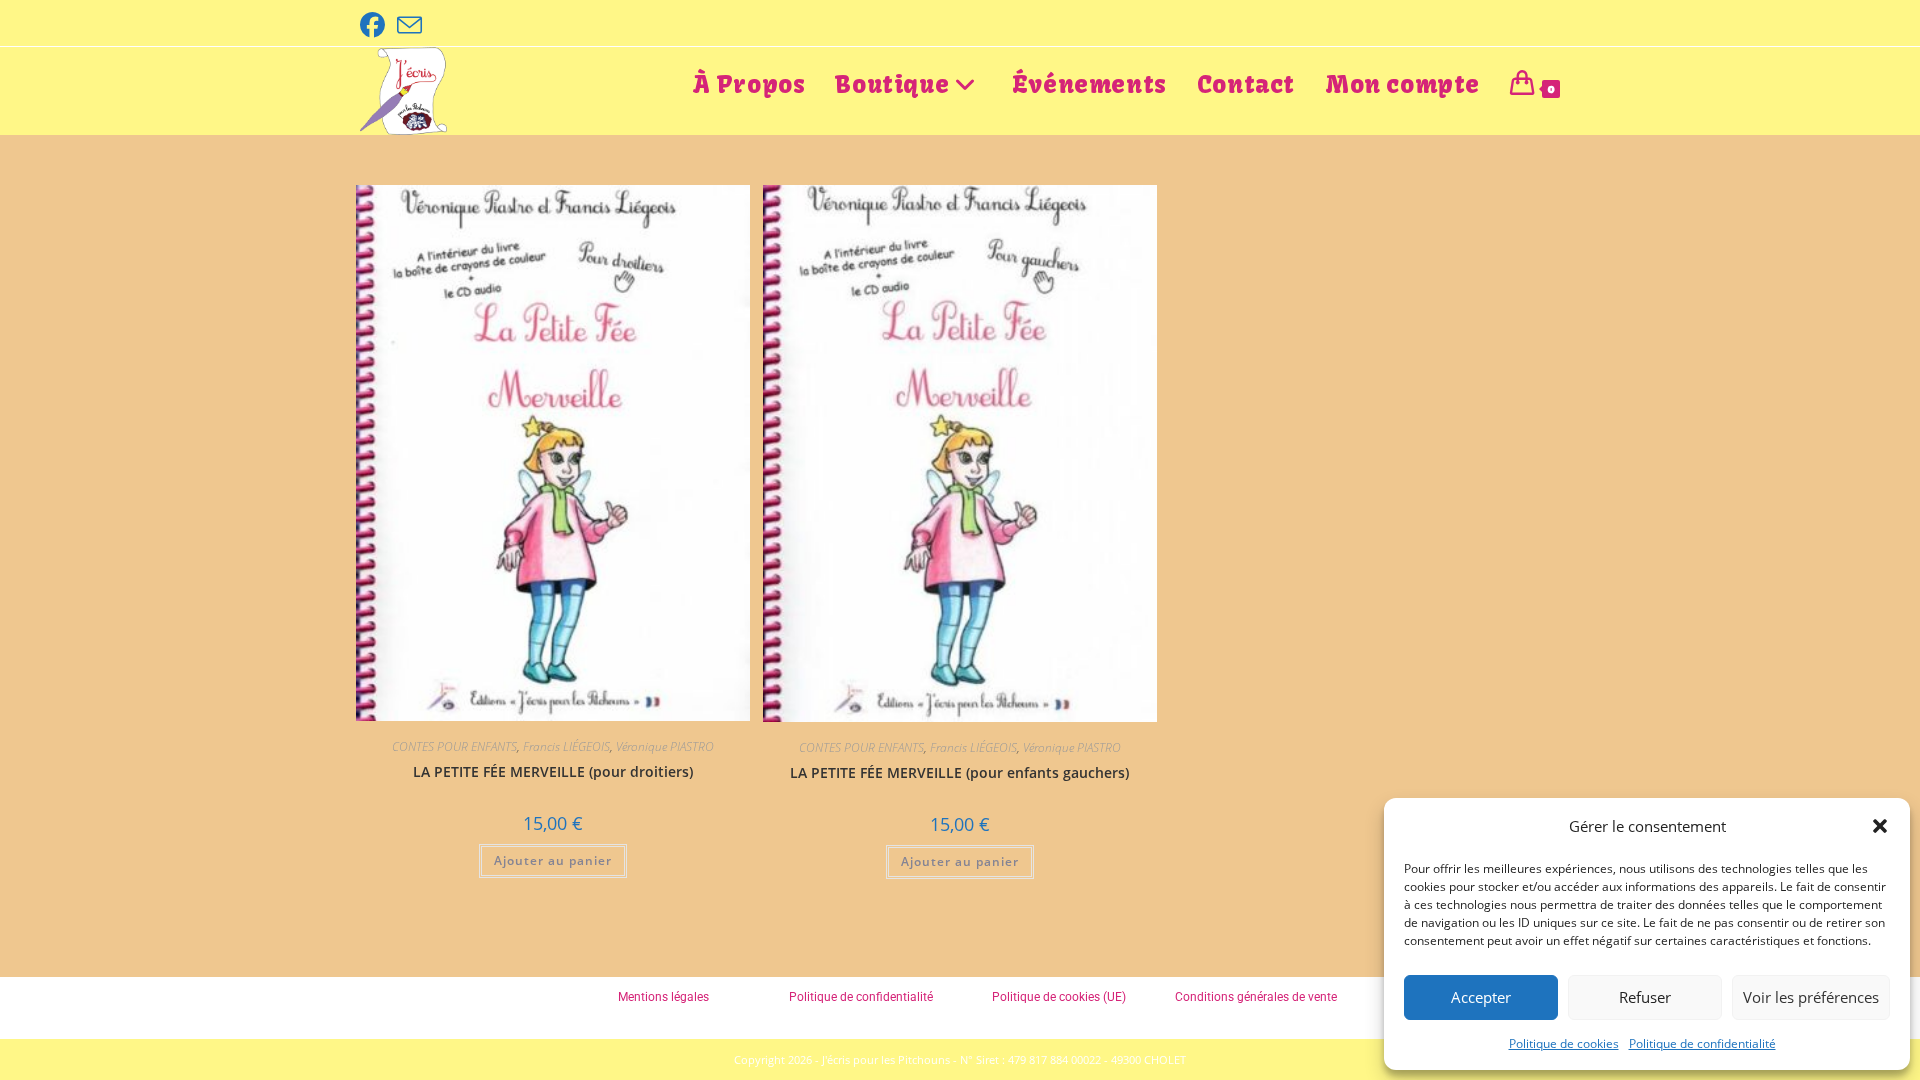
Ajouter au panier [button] (553, 860)
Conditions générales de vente (1256, 997)
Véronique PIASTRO (665, 746)
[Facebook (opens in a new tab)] (375, 25)
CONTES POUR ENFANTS (454, 746)
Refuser (1645, 997)
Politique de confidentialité (1702, 1043)
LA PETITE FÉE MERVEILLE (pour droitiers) (553, 771)
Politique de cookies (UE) (1059, 997)
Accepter (1481, 997)
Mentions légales (663, 997)
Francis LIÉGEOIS (566, 746)
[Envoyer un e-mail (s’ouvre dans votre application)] (409, 25)
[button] (1880, 826)
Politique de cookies (1564, 1043)
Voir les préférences (1811, 997)
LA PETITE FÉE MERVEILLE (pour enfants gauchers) (959, 772)
